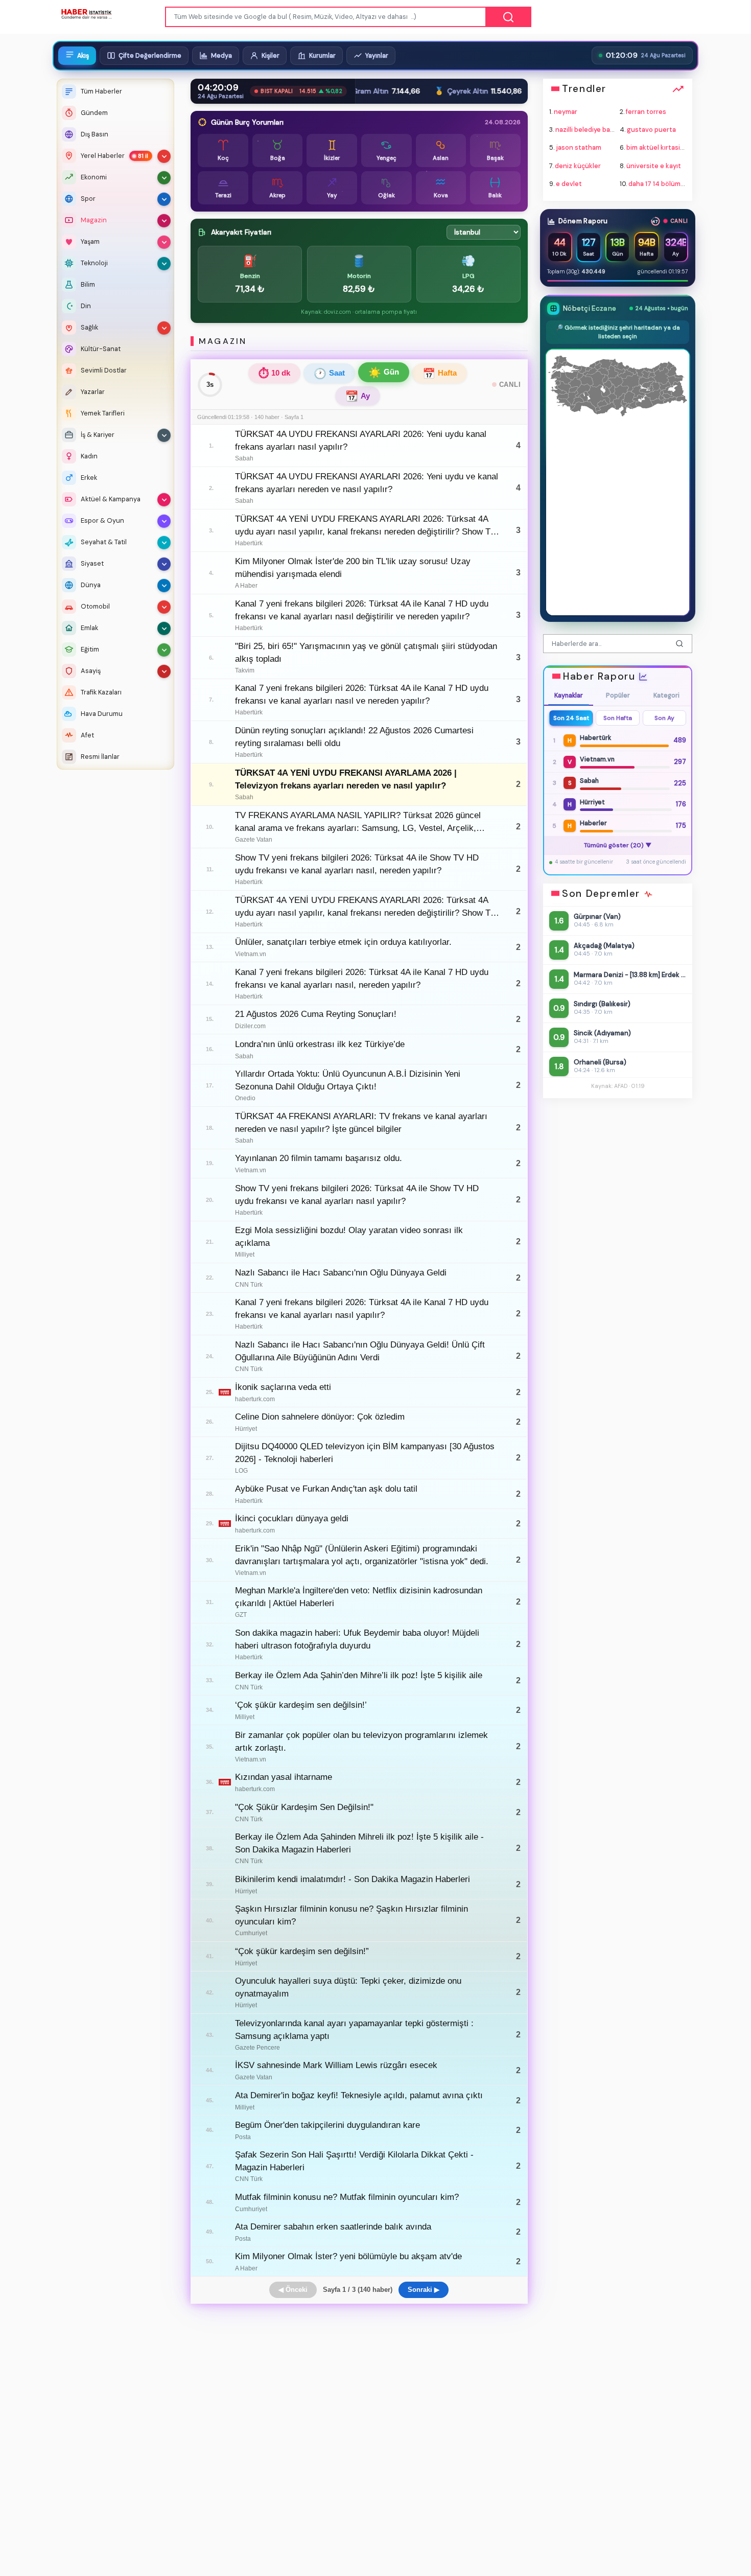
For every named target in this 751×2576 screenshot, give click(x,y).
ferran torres (646, 112)
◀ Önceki (293, 2290)
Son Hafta (618, 718)
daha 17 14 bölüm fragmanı (669, 184)
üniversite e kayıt (654, 166)
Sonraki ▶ (424, 2290)
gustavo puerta (651, 130)
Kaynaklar (569, 695)
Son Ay (664, 718)
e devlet (569, 184)
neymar (566, 112)
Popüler (617, 695)
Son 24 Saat (571, 718)
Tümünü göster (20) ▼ (617, 845)
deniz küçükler (578, 166)
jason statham (579, 148)
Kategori (666, 695)
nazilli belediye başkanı (591, 130)
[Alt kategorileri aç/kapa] (164, 156)
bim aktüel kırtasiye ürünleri (670, 148)
